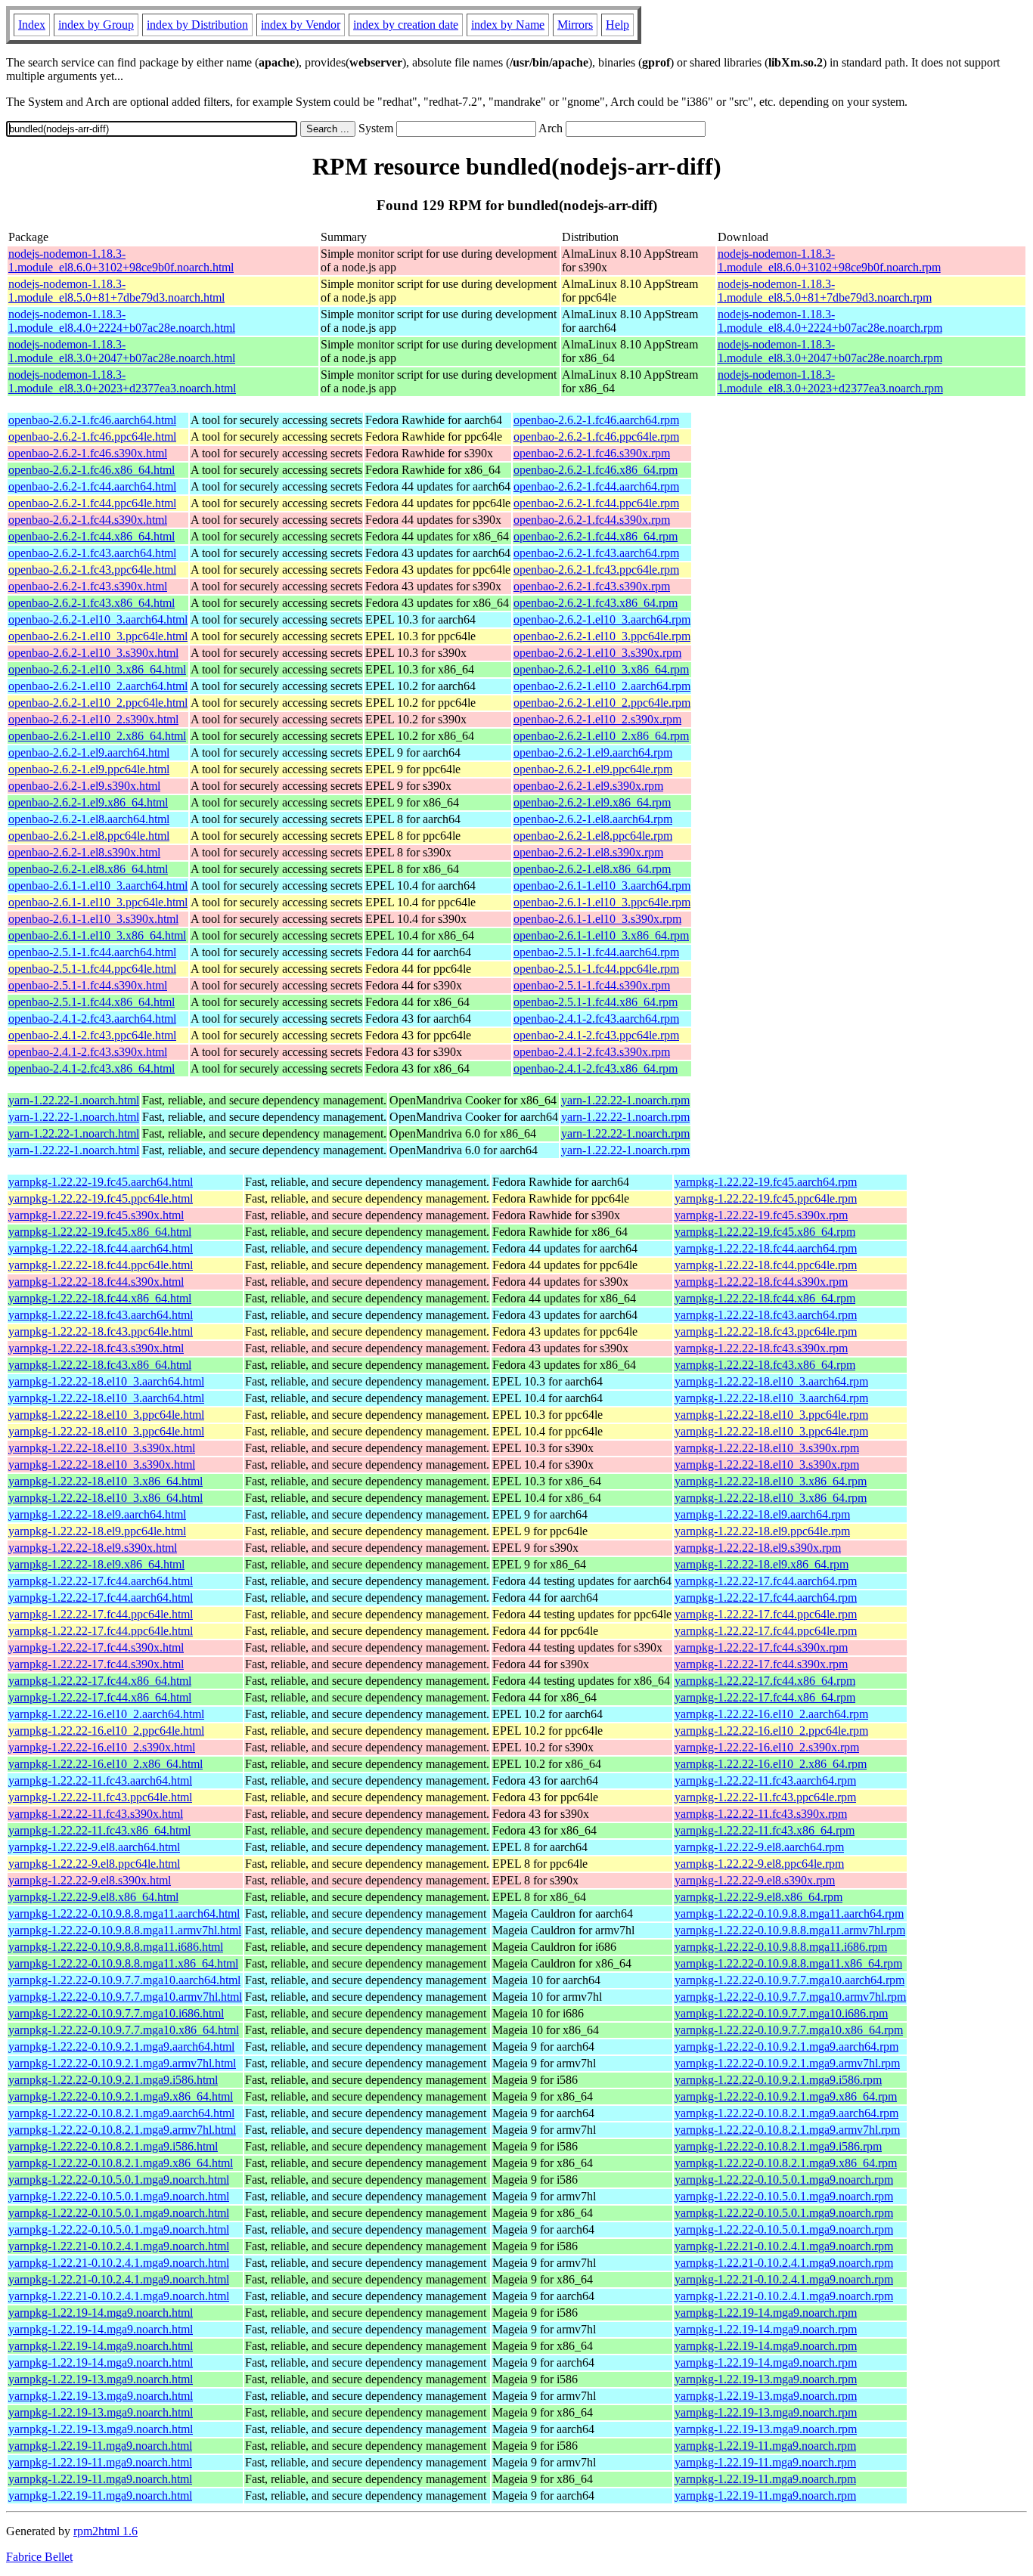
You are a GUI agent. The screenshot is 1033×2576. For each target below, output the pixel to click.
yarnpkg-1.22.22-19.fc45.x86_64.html (100, 1232)
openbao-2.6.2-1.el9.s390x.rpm (588, 786)
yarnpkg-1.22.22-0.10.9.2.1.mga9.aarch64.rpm (786, 2047)
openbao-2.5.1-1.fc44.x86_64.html (92, 1002)
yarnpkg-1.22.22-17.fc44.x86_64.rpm (765, 1681)
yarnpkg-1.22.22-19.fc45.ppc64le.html (101, 1198)
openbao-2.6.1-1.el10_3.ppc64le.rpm (602, 902)
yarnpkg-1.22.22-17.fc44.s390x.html (96, 1647)
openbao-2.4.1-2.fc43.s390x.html (88, 1052)
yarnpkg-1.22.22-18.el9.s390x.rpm (758, 1548)
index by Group (96, 25)
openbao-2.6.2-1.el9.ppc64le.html (89, 769)
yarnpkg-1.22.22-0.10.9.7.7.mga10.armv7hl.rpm (790, 1997)
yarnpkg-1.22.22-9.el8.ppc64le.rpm (759, 1864)
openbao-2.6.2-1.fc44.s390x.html (88, 520)
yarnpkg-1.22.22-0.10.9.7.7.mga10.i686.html (116, 2013)
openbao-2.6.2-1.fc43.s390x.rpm (592, 586)
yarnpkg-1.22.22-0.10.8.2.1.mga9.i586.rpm (778, 2146)
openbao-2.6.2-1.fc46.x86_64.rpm (596, 470)
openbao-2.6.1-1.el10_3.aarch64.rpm (602, 885)
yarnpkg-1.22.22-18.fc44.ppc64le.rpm (766, 1265)
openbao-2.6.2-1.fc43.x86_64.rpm (596, 603)
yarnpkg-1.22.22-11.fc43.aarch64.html (100, 1780)
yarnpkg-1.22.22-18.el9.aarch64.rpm (762, 1514)
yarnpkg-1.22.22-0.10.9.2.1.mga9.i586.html (113, 2080)
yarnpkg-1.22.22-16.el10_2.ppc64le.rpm (771, 1731)
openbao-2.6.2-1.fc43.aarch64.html (92, 553)
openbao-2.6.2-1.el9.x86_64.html (88, 802)
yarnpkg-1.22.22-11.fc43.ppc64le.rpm (765, 1797)
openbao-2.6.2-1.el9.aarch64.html (89, 752)
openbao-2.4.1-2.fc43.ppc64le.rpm (596, 1035)
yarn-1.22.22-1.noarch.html (74, 1100)
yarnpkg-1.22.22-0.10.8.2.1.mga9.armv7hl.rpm (787, 2130)
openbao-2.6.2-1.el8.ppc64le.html (89, 836)
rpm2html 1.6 (105, 2531)
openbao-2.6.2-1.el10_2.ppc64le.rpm (602, 703)
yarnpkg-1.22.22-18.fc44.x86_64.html (100, 1298)
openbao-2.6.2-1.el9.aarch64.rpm (593, 752)
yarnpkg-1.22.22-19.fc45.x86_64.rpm (765, 1232)
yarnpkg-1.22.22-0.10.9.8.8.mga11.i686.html (116, 1947)
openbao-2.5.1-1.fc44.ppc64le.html (92, 969)
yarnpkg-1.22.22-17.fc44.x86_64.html (100, 1681)
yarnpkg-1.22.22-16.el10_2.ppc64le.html (106, 1731)
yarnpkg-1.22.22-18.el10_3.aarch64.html (106, 1381)
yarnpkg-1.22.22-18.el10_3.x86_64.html (105, 1481)
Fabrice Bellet (39, 2557)
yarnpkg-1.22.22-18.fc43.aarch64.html (101, 1315)
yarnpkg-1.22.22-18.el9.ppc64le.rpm (762, 1531)
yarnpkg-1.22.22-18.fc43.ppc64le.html (101, 1331)
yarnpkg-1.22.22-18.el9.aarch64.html (97, 1514)
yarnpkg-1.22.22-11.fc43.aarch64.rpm (765, 1780)
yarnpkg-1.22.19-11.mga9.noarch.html (100, 2446)
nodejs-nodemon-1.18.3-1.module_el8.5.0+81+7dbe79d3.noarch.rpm (825, 291)
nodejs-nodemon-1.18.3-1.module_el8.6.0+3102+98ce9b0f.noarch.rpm (829, 260)
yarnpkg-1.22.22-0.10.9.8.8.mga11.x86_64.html (123, 1963)
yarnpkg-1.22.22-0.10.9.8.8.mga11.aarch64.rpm (789, 1913)
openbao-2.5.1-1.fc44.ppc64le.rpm (596, 969)
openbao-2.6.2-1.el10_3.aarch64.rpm (602, 619)
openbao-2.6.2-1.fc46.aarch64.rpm (596, 420)
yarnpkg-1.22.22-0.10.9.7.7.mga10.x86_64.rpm (789, 2030)
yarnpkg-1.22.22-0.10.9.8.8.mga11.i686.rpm (781, 1947)
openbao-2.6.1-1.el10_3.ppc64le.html (98, 902)
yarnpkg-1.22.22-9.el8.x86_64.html (93, 1897)
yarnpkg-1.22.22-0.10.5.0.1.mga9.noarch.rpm (784, 2180)
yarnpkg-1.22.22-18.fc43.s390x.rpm (761, 1348)
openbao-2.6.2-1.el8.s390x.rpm (588, 852)
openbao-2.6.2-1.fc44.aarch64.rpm (596, 486)
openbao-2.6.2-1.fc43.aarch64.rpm (596, 553)
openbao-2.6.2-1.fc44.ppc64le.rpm (596, 503)
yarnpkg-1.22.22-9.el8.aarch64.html (94, 1847)
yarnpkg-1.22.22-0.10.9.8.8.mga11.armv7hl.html (125, 1930)
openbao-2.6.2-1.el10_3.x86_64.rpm (601, 669)
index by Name (508, 25)
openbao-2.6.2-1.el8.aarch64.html (89, 819)
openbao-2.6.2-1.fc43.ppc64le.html (92, 570)
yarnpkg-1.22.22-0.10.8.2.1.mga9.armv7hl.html (122, 2130)
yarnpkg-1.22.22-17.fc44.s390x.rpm (761, 1647)
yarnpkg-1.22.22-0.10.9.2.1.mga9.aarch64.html (121, 2047)
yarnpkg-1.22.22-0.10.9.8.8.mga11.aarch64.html (124, 1913)
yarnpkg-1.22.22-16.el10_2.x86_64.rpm (771, 1764)
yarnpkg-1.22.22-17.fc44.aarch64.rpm (766, 1581)
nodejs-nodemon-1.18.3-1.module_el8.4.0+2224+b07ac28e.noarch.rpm (830, 321)
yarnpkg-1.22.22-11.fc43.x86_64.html (99, 1830)
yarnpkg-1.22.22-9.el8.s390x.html (90, 1880)
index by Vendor (301, 25)
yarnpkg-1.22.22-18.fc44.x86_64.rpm (765, 1298)
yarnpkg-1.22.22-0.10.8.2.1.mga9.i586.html (113, 2146)
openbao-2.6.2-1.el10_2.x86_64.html (97, 736)
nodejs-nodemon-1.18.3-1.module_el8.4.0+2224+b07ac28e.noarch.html (122, 321)
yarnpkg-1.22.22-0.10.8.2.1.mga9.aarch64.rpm (786, 2113)
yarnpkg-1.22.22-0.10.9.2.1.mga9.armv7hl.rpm (787, 2063)
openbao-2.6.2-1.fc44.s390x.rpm (592, 520)
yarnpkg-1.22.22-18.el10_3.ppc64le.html (106, 1415)
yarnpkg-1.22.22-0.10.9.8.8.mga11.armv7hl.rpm (790, 1930)
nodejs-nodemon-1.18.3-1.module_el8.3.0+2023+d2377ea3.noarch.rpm (830, 381)
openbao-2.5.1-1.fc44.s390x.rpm (592, 985)
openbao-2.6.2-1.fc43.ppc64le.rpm (596, 570)
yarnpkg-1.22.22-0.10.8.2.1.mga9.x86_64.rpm (786, 2163)
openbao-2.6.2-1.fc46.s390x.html (88, 453)
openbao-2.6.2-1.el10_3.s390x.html (93, 653)
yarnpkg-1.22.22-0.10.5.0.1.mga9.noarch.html (119, 2180)
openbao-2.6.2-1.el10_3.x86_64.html (97, 669)
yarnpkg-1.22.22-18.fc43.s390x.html (96, 1348)
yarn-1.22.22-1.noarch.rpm (625, 1100)
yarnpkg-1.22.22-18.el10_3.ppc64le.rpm (771, 1415)
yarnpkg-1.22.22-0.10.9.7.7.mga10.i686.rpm (781, 2013)
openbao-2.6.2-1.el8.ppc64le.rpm (593, 836)
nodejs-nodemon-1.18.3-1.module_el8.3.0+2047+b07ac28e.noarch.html (122, 351)
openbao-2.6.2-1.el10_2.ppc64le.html (98, 703)
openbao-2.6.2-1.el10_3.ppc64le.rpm (602, 636)
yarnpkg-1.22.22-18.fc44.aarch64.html (101, 1248)
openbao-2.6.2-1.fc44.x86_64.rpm (596, 536)
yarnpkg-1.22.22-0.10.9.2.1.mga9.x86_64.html (121, 2096)
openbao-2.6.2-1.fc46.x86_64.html (92, 470)
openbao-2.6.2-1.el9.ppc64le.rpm (593, 769)
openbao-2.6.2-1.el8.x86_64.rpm (592, 869)
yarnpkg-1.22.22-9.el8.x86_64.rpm (758, 1897)
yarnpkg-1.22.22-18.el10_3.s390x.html (102, 1448)
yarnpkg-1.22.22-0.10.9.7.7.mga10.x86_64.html (124, 2030)
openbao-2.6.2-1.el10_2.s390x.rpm (597, 719)
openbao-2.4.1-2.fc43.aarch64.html (92, 1019)
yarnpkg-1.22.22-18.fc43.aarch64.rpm (766, 1315)
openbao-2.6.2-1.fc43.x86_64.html (92, 603)
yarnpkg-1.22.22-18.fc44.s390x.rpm (761, 1282)
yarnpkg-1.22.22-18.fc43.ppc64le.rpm (766, 1331)
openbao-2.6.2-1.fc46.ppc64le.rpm (596, 437)
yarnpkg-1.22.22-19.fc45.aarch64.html (101, 1182)
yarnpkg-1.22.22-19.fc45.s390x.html (96, 1215)
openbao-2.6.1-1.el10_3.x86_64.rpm (601, 935)
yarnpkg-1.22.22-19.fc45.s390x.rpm (761, 1215)
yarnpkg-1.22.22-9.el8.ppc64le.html (94, 1864)
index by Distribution (197, 25)
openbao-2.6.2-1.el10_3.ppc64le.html (98, 636)
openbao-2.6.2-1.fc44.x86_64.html (92, 536)
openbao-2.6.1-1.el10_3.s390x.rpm (597, 919)
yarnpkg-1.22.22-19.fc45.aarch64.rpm (766, 1182)
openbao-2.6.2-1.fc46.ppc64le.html (92, 437)
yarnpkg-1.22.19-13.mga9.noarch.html (101, 2379)
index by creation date (406, 25)
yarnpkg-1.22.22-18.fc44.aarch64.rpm (766, 1248)
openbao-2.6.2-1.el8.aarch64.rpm (593, 819)
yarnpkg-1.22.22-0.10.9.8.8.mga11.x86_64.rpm (788, 1963)
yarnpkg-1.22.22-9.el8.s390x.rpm (755, 1880)
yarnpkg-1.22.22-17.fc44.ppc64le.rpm (766, 1614)
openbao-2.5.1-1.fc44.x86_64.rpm (596, 1002)
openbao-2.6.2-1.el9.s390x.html (84, 786)
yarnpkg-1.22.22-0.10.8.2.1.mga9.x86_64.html (121, 2163)
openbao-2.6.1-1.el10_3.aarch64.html (98, 885)
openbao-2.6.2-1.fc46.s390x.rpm (592, 453)
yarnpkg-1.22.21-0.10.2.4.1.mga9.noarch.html (119, 2246)
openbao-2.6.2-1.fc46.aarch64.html (92, 420)
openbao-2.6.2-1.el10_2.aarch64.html (98, 686)
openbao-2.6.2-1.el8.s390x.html (84, 852)
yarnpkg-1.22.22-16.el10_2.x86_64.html (105, 1764)
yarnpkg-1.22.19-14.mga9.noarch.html (101, 2313)
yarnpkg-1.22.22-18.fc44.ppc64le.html (101, 1265)
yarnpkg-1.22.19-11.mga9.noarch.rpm (765, 2446)
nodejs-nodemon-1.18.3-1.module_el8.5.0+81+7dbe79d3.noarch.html (116, 291)
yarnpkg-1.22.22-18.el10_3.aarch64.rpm (771, 1381)
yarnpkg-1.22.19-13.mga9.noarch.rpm (766, 2379)
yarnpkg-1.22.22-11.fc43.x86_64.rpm (765, 1830)
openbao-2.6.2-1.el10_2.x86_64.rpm (601, 736)
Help (617, 25)
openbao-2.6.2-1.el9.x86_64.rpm (592, 802)
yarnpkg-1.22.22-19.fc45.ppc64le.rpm (766, 1198)
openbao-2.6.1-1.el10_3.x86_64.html (97, 935)
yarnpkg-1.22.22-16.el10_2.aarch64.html (106, 1714)
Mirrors (575, 25)
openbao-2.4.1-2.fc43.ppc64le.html (92, 1035)
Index (32, 25)
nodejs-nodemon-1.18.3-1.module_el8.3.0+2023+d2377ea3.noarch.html (122, 381)
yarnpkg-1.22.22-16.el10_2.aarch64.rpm (771, 1714)
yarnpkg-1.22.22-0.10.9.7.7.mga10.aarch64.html (124, 1980)
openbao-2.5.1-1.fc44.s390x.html (88, 985)
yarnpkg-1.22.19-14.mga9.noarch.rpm (766, 2313)
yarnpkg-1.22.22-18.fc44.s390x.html (96, 1282)
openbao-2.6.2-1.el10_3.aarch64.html (98, 619)
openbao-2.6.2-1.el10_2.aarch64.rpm (602, 686)
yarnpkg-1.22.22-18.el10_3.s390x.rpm (767, 1448)
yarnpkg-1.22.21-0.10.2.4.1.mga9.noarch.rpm (784, 2246)
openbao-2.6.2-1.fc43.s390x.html (88, 586)
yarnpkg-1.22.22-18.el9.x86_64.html (96, 1564)
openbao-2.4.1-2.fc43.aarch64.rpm (596, 1019)
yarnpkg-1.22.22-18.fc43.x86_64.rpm (765, 1365)
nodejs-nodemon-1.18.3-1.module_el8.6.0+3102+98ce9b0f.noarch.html (121, 260)
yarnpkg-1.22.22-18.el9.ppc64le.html (97, 1531)
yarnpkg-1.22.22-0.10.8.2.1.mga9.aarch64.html (121, 2113)
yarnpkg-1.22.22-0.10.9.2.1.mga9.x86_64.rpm (786, 2096)
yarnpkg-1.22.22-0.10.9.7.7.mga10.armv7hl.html (125, 1997)
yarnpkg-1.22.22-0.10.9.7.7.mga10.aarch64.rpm (789, 1980)
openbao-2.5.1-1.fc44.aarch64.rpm (596, 952)
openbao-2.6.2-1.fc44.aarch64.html (92, 486)
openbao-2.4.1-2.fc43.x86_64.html (92, 1068)
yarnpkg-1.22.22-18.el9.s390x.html (93, 1548)
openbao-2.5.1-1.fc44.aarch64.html (92, 952)
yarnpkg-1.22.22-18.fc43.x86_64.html (100, 1365)
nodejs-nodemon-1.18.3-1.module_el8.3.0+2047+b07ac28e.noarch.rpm (830, 351)
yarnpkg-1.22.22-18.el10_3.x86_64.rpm (771, 1481)
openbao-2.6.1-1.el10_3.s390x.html (93, 919)
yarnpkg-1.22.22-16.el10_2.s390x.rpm (767, 1747)
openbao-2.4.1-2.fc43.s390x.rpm (592, 1052)
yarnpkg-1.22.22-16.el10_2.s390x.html (102, 1747)
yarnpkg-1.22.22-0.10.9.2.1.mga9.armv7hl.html (122, 2063)
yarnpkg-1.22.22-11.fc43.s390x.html (96, 1814)
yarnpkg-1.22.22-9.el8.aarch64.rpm (759, 1847)
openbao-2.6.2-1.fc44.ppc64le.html (92, 503)
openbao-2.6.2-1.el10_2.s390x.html (93, 719)
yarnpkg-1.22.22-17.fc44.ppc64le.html (101, 1614)
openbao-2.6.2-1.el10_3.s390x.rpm (597, 653)
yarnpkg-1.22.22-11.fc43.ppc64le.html (100, 1797)
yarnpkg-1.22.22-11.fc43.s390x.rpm (761, 1814)
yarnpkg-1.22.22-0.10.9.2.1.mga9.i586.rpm (778, 2080)
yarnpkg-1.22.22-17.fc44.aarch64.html (101, 1581)
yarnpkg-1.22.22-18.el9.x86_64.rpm (762, 1564)
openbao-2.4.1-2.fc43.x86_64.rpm (596, 1068)
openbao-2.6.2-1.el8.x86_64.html (88, 869)
